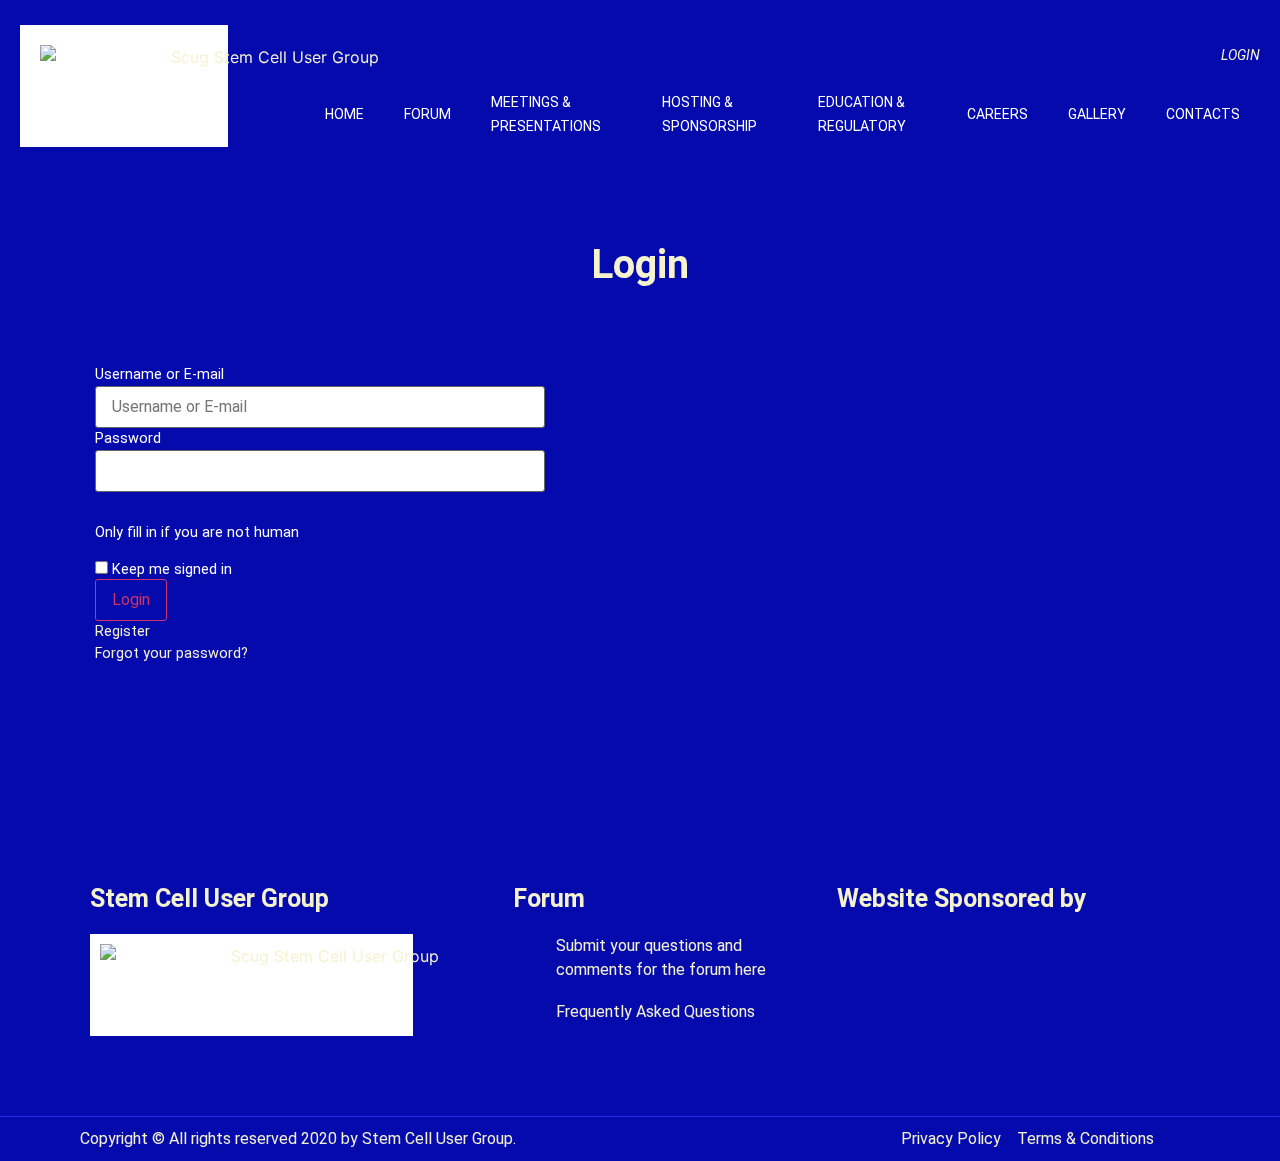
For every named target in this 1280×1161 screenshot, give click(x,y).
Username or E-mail (159, 375)
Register (122, 631)
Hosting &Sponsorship (709, 114)
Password (128, 439)
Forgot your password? (171, 653)
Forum (427, 114)
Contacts (1203, 114)
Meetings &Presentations (546, 114)
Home (344, 114)
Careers (997, 114)
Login (1240, 55)
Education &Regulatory (862, 114)
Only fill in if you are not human (197, 533)
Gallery (1097, 114)
